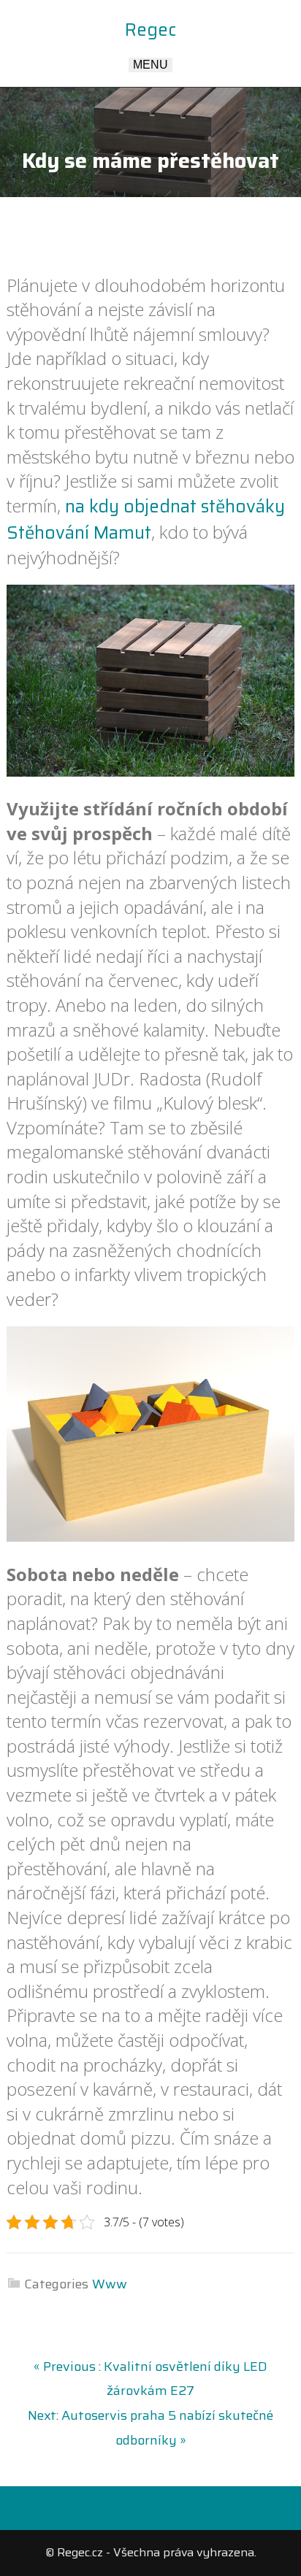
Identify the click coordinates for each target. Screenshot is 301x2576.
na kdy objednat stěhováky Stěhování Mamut (146, 520)
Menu (150, 65)
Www (110, 2284)
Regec (150, 30)
